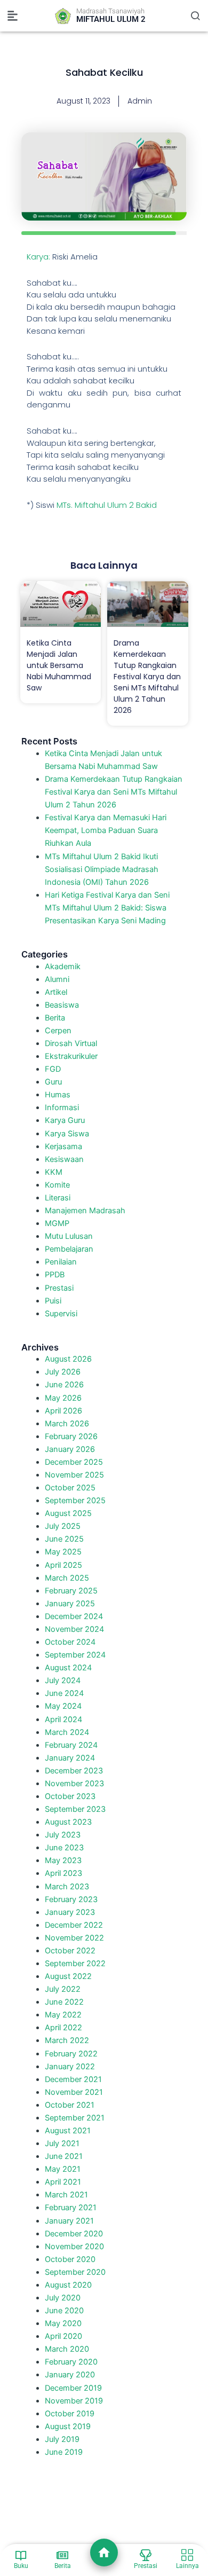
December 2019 (73, 2388)
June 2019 (64, 2452)
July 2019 (62, 2439)
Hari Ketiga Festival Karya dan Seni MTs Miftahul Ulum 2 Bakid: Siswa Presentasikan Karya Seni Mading (107, 908)
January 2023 (70, 1912)
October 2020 (70, 2259)
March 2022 (67, 2040)
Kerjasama (63, 1146)
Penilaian (61, 1262)
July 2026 (63, 1372)
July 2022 (63, 1989)
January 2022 (70, 2067)
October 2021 (70, 2105)
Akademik (63, 967)
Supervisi (61, 1314)
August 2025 (68, 1513)
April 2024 (63, 1719)
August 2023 (68, 1822)
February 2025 (71, 1591)
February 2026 (71, 1436)
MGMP (57, 1223)
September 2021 (75, 2118)
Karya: (38, 257)
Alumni (57, 979)
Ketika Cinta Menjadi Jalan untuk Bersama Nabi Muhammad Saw (59, 665)
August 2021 (68, 2131)
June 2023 (64, 1848)
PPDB (55, 1275)
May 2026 (63, 1398)
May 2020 (63, 2323)
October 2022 (70, 1951)
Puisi (53, 1301)
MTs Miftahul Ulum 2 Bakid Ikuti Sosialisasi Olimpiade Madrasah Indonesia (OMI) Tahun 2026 (102, 869)
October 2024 (70, 1642)
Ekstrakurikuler (71, 1056)
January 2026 (70, 1449)
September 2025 (75, 1501)
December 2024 (74, 1616)
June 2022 (64, 2002)
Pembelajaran (69, 1249)
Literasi (58, 1198)
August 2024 (68, 1668)
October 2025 (70, 1488)
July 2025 (63, 1526)
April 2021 (63, 2182)
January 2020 (70, 2375)
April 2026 (63, 1411)
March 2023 (67, 1887)
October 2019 (70, 2414)
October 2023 (70, 1796)
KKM (54, 1172)
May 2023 (63, 1860)
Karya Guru (65, 1120)
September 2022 (75, 1964)
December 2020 (74, 2234)
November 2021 (74, 2092)
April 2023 (63, 1873)
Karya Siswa (67, 1134)
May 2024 (63, 1706)
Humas (58, 1095)
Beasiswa (62, 1005)
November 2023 (74, 1784)
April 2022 (63, 2028)
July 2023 (63, 1835)
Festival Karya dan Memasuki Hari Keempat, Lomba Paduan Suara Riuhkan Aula (106, 830)
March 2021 (66, 2195)
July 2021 (62, 2143)
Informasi (62, 1108)
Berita (55, 1018)
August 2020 (68, 2285)
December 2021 (73, 2079)
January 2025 (70, 1604)
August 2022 (68, 1976)
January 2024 (70, 1758)
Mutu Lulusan (69, 1236)
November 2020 (74, 2247)
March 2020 (67, 2349)
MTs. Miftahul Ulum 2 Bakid (107, 505)
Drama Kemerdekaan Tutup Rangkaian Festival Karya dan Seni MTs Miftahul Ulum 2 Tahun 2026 (147, 677)
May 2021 (63, 2169)
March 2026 (67, 1424)
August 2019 (68, 2426)
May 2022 (63, 2015)
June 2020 (64, 2311)
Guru (53, 1082)
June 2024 (64, 1693)
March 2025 (67, 1578)
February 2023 (71, 1899)
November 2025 (74, 1475)
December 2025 (74, 1462)
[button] (13, 16)
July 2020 (63, 2298)
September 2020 (75, 2272)
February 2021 (71, 2208)
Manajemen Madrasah (85, 1211)
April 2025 (63, 1565)
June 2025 (64, 1539)
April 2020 (63, 2336)
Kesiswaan (64, 1159)
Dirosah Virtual (71, 1043)
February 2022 (71, 2054)
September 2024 (75, 1655)
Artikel (56, 992)
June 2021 (64, 2156)
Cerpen (58, 1031)
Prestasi (59, 1288)
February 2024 (71, 1745)
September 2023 (75, 1809)
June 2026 (64, 1385)
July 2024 (63, 1680)
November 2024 (74, 1629)
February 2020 (71, 2362)
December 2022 (74, 1925)
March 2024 (67, 1732)
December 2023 (74, 1771)
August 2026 (68, 1359)
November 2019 (74, 2401)
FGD (53, 1069)
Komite (57, 1185)
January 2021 (69, 2221)
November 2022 (74, 1938)
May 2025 (63, 1552)
